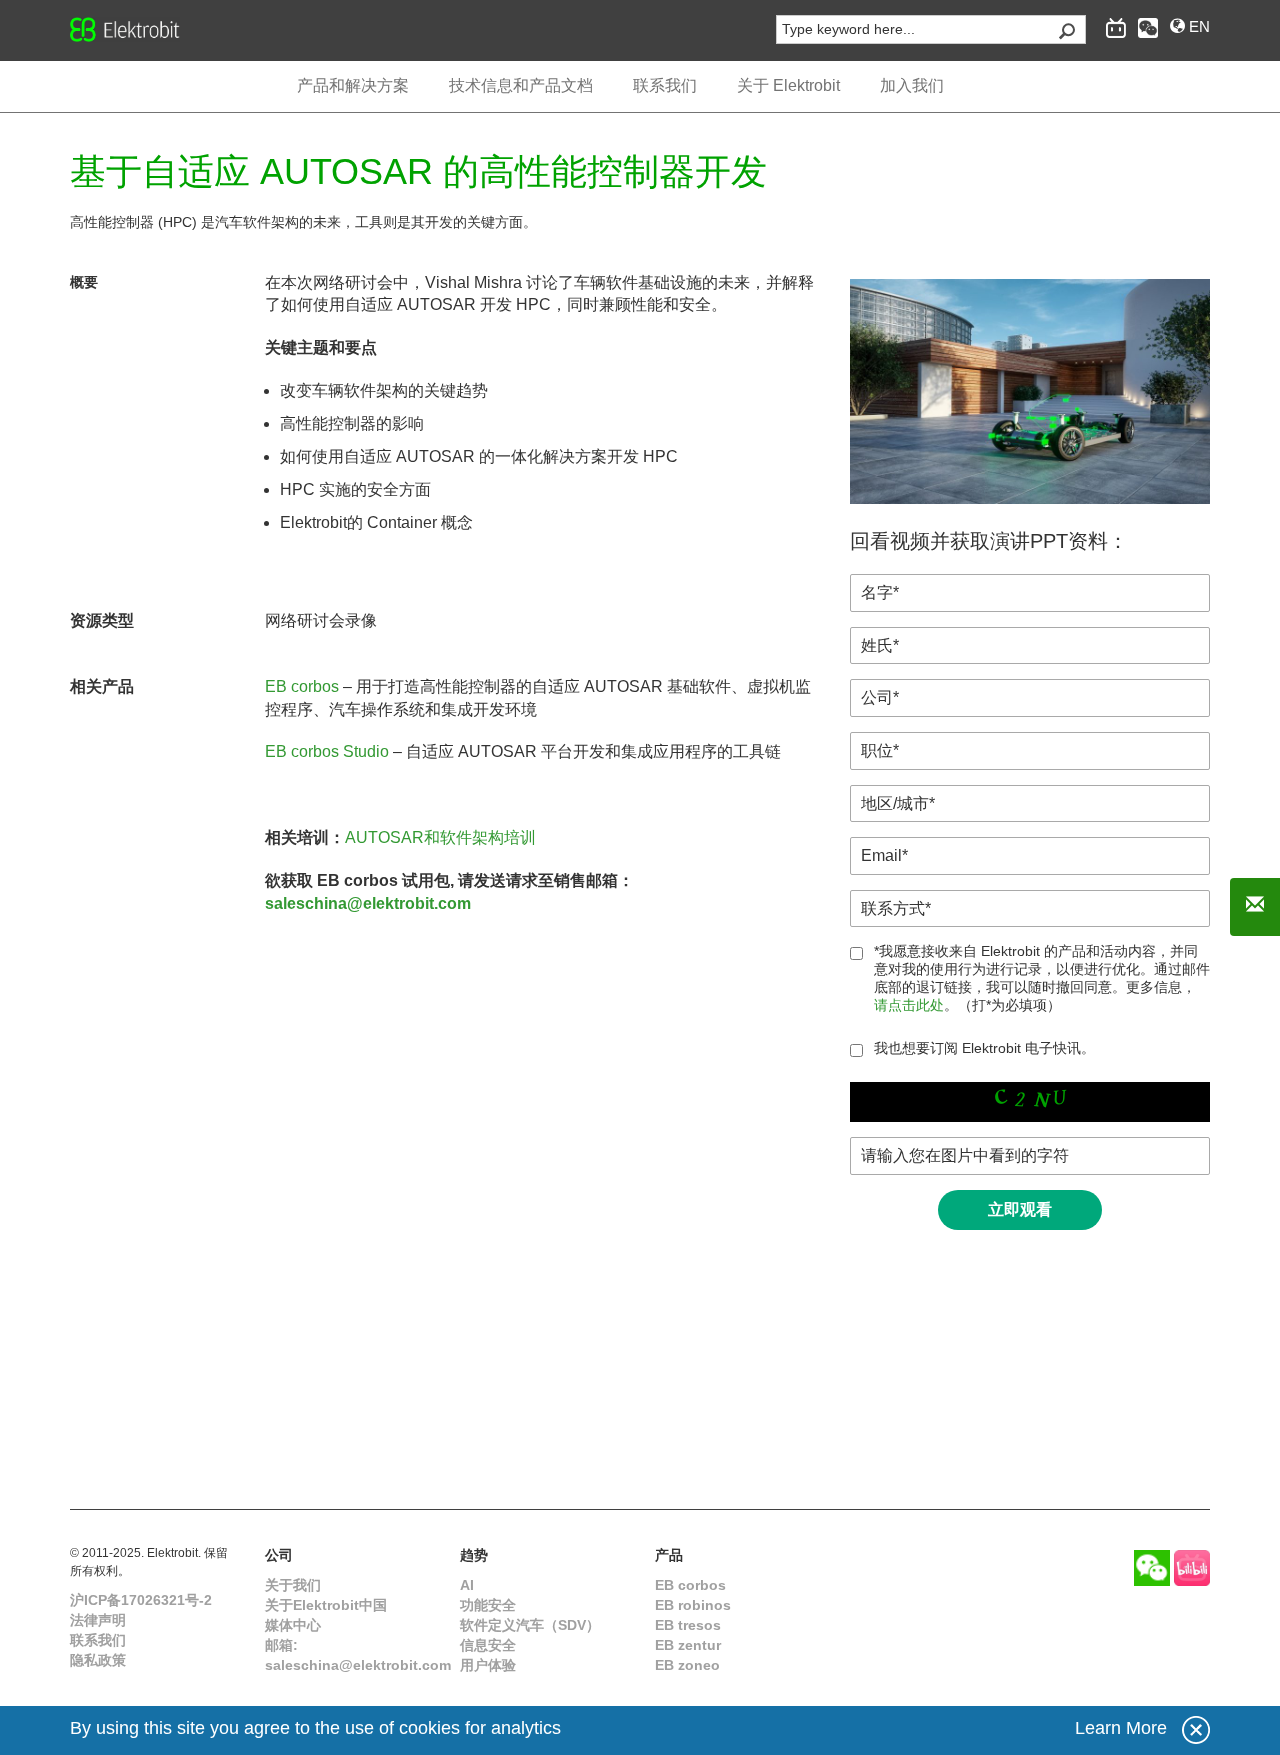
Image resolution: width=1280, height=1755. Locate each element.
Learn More (1121, 1728)
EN (1197, 26)
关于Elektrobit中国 (326, 1605)
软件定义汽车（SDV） (530, 1625)
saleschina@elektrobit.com (368, 903)
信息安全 (488, 1645)
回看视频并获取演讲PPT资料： (989, 541)
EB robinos (693, 1605)
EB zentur (688, 1645)
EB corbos (302, 686)
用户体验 (488, 1665)
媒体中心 (293, 1625)
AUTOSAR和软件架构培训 (440, 837)
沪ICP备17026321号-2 (141, 1600)
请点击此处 (909, 1005)
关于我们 (293, 1585)
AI (467, 1585)
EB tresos (688, 1625)
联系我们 (98, 1640)
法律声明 (98, 1620)
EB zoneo (687, 1665)
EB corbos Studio (327, 751)
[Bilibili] (1192, 1567)
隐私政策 (98, 1660)
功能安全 (488, 1605)
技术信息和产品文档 (521, 85)
